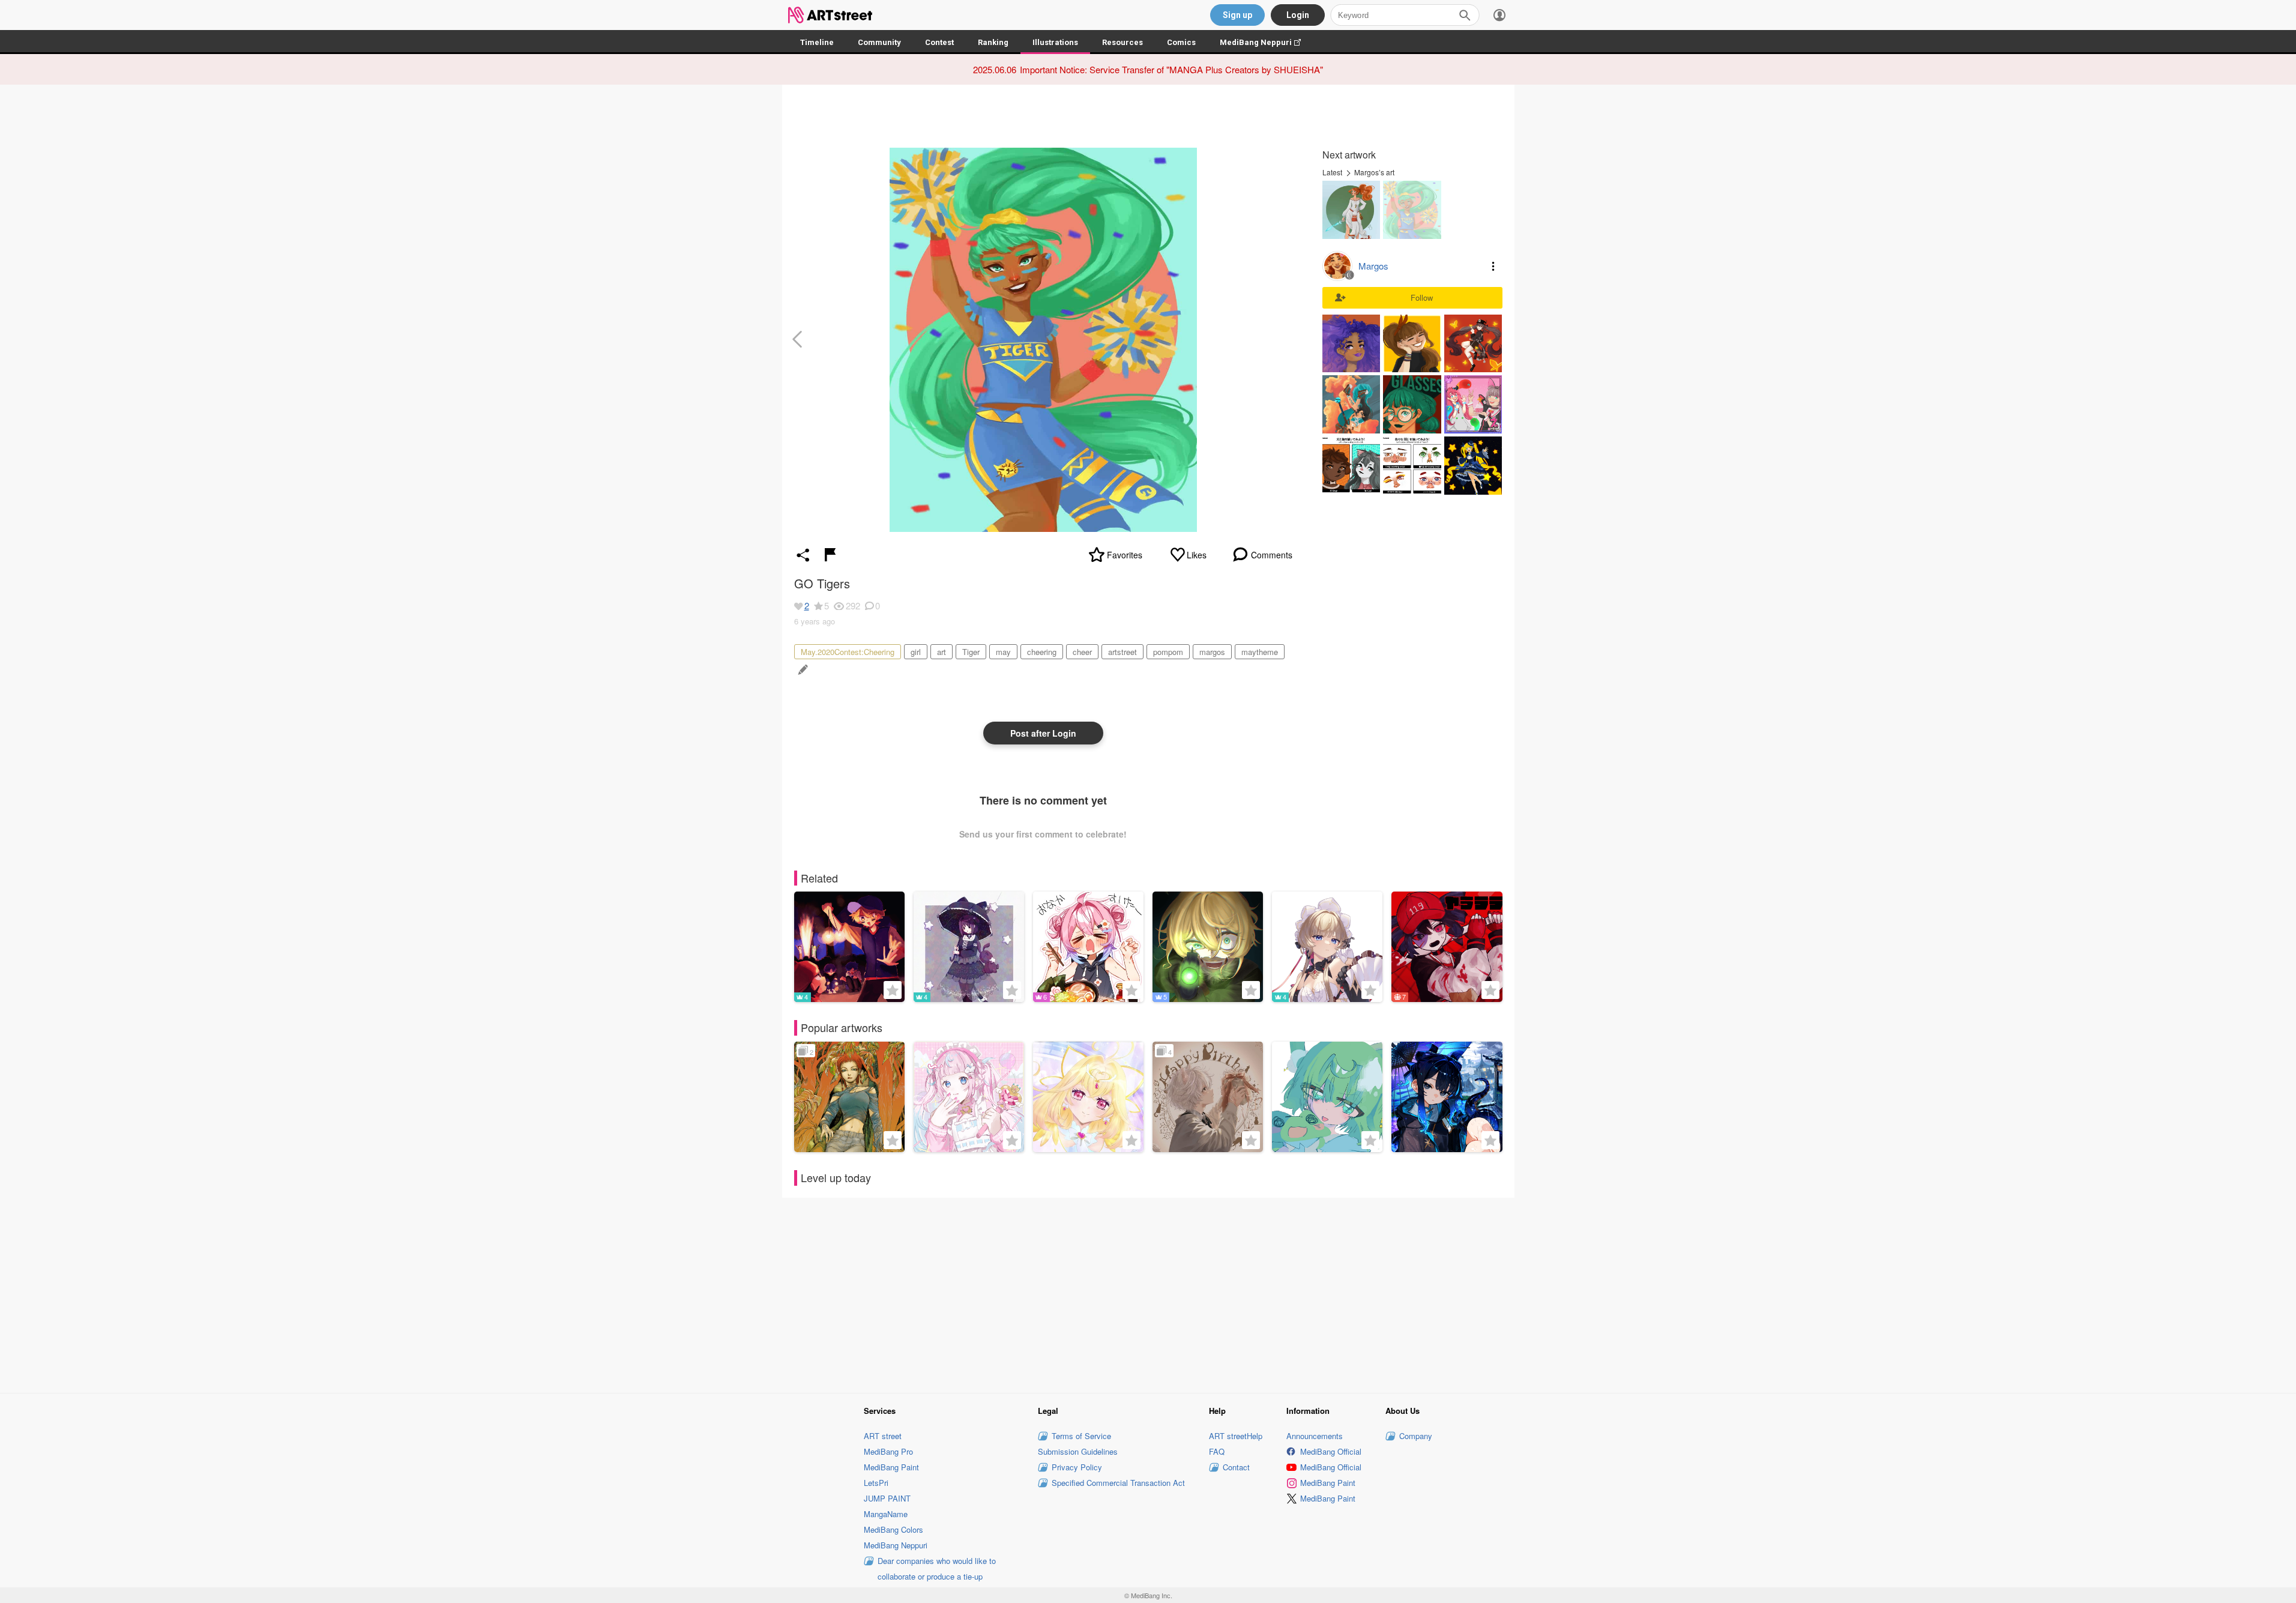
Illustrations (1055, 42)
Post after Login (1043, 733)
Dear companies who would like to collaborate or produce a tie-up (937, 1568)
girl (916, 652)
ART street (883, 1436)
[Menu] (1499, 15)
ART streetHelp (1236, 1436)
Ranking (993, 42)
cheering (1042, 652)
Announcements (1315, 1436)
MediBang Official (1331, 1451)
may (1003, 652)
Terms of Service (1081, 1436)
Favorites (1125, 555)
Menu (1493, 266)
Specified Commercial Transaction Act (1118, 1483)
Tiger (971, 652)
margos (1212, 652)
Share (803, 555)
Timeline (817, 42)
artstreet (1122, 652)
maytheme (1260, 652)
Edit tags (802, 670)
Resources (1122, 42)
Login (1298, 15)
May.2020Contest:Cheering (848, 652)
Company (1416, 1436)
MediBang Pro (888, 1451)
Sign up (1237, 15)
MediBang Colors (893, 1529)
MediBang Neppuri (1266, 42)
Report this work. (830, 555)
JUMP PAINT (887, 1498)
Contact (1236, 1467)
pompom (1168, 652)
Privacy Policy (1077, 1467)
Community (879, 42)
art (942, 652)
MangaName (886, 1514)
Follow (1422, 297)
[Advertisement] (1148, 1294)
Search (1465, 15)
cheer (1082, 652)
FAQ (1217, 1451)
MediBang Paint (891, 1467)
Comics (1181, 42)
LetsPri (876, 1483)
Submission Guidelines (1078, 1451)
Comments (1272, 555)
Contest (939, 42)
